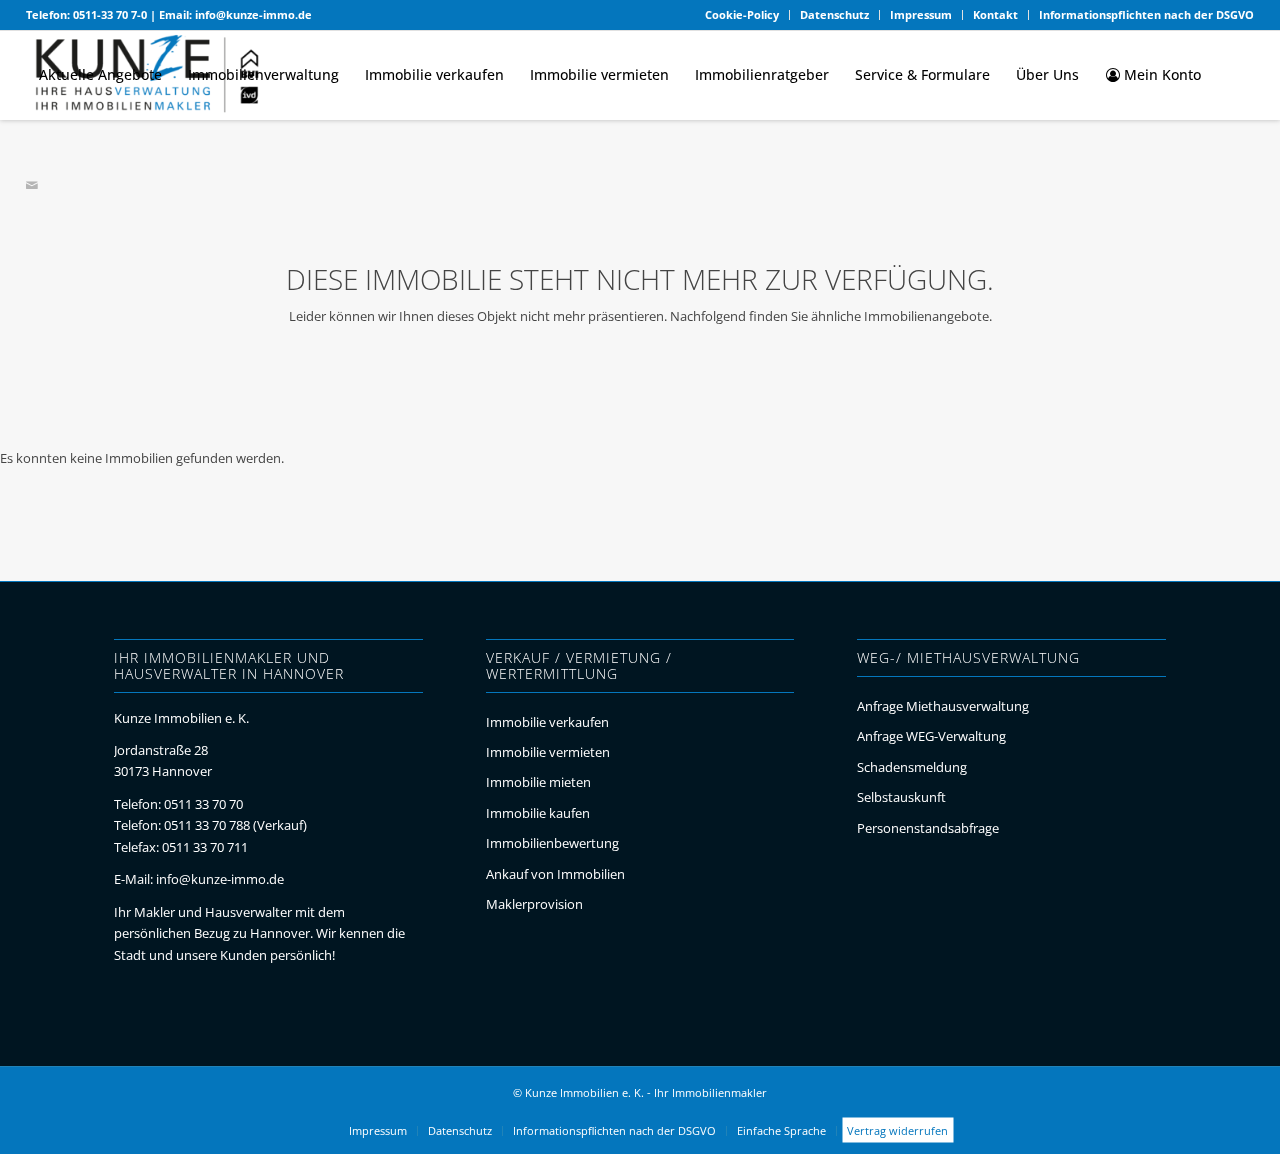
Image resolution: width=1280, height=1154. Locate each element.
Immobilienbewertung (552, 843)
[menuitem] (742, 15)
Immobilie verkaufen (547, 722)
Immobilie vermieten (548, 752)
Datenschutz (834, 14)
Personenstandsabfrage (928, 828)
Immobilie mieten (538, 782)
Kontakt (995, 14)
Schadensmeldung (912, 767)
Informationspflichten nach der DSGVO (1146, 14)
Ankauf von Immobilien (555, 874)
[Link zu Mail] (32, 185)
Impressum (921, 14)
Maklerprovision (534, 904)
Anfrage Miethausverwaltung (943, 706)
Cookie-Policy (742, 14)
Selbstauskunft (901, 797)
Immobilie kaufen (538, 813)
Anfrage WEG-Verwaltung (931, 736)
